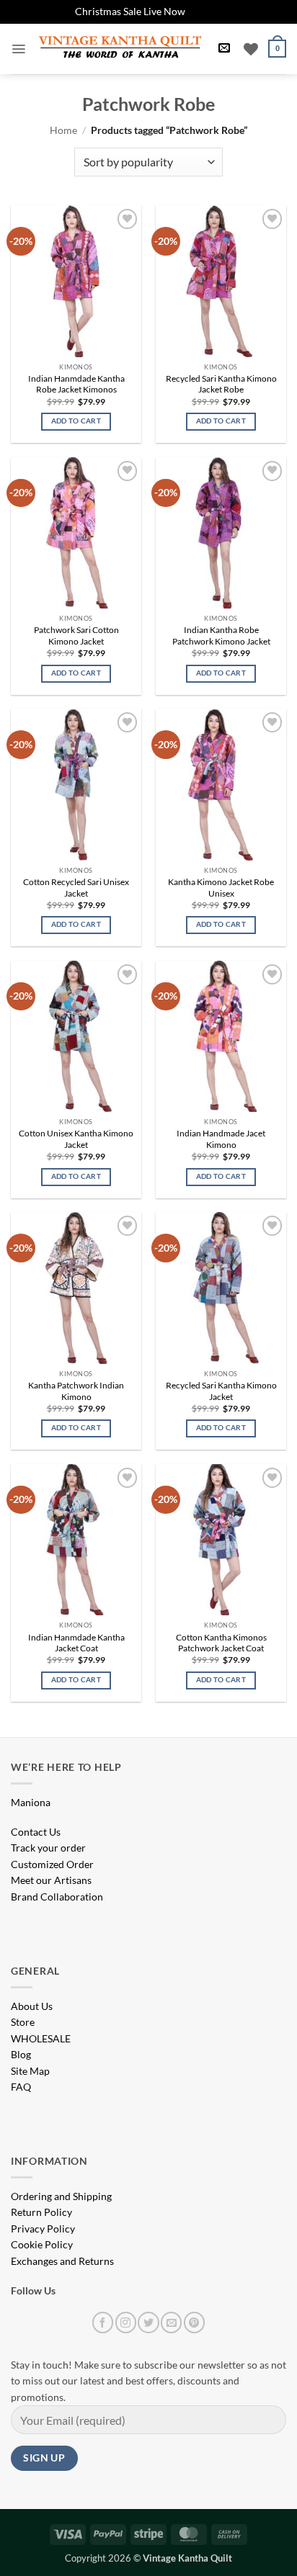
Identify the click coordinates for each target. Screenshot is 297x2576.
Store (23, 2022)
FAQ (21, 2087)
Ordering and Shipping (61, 2196)
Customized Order (52, 1864)
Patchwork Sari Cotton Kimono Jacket (76, 636)
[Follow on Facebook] (103, 2322)
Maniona (31, 1802)
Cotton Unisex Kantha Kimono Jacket (76, 1139)
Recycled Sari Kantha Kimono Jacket (221, 1391)
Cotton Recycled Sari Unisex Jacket (76, 888)
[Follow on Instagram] (126, 2322)
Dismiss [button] (205, 11)
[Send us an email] (171, 2322)
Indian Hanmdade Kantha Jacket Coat (76, 1643)
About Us (32, 2006)
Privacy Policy (43, 2229)
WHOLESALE (41, 2038)
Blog (21, 2054)
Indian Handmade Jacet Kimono (221, 1139)
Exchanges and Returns (62, 2261)
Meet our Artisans (51, 1880)
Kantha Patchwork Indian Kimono (76, 1391)
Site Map (30, 2071)
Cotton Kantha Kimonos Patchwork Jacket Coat (221, 1643)
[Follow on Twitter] (148, 2322)
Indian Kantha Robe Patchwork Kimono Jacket (221, 636)
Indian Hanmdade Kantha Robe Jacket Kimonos (76, 384)
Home (63, 130)
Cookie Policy (42, 2244)
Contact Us (36, 1832)
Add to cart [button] (76, 421)
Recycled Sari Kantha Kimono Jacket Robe (221, 384)
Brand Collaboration (57, 1897)
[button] (18, 49)
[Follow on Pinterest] (194, 2322)
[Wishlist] (251, 49)
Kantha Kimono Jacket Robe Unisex (221, 888)
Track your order (48, 1848)
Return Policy (41, 2212)
